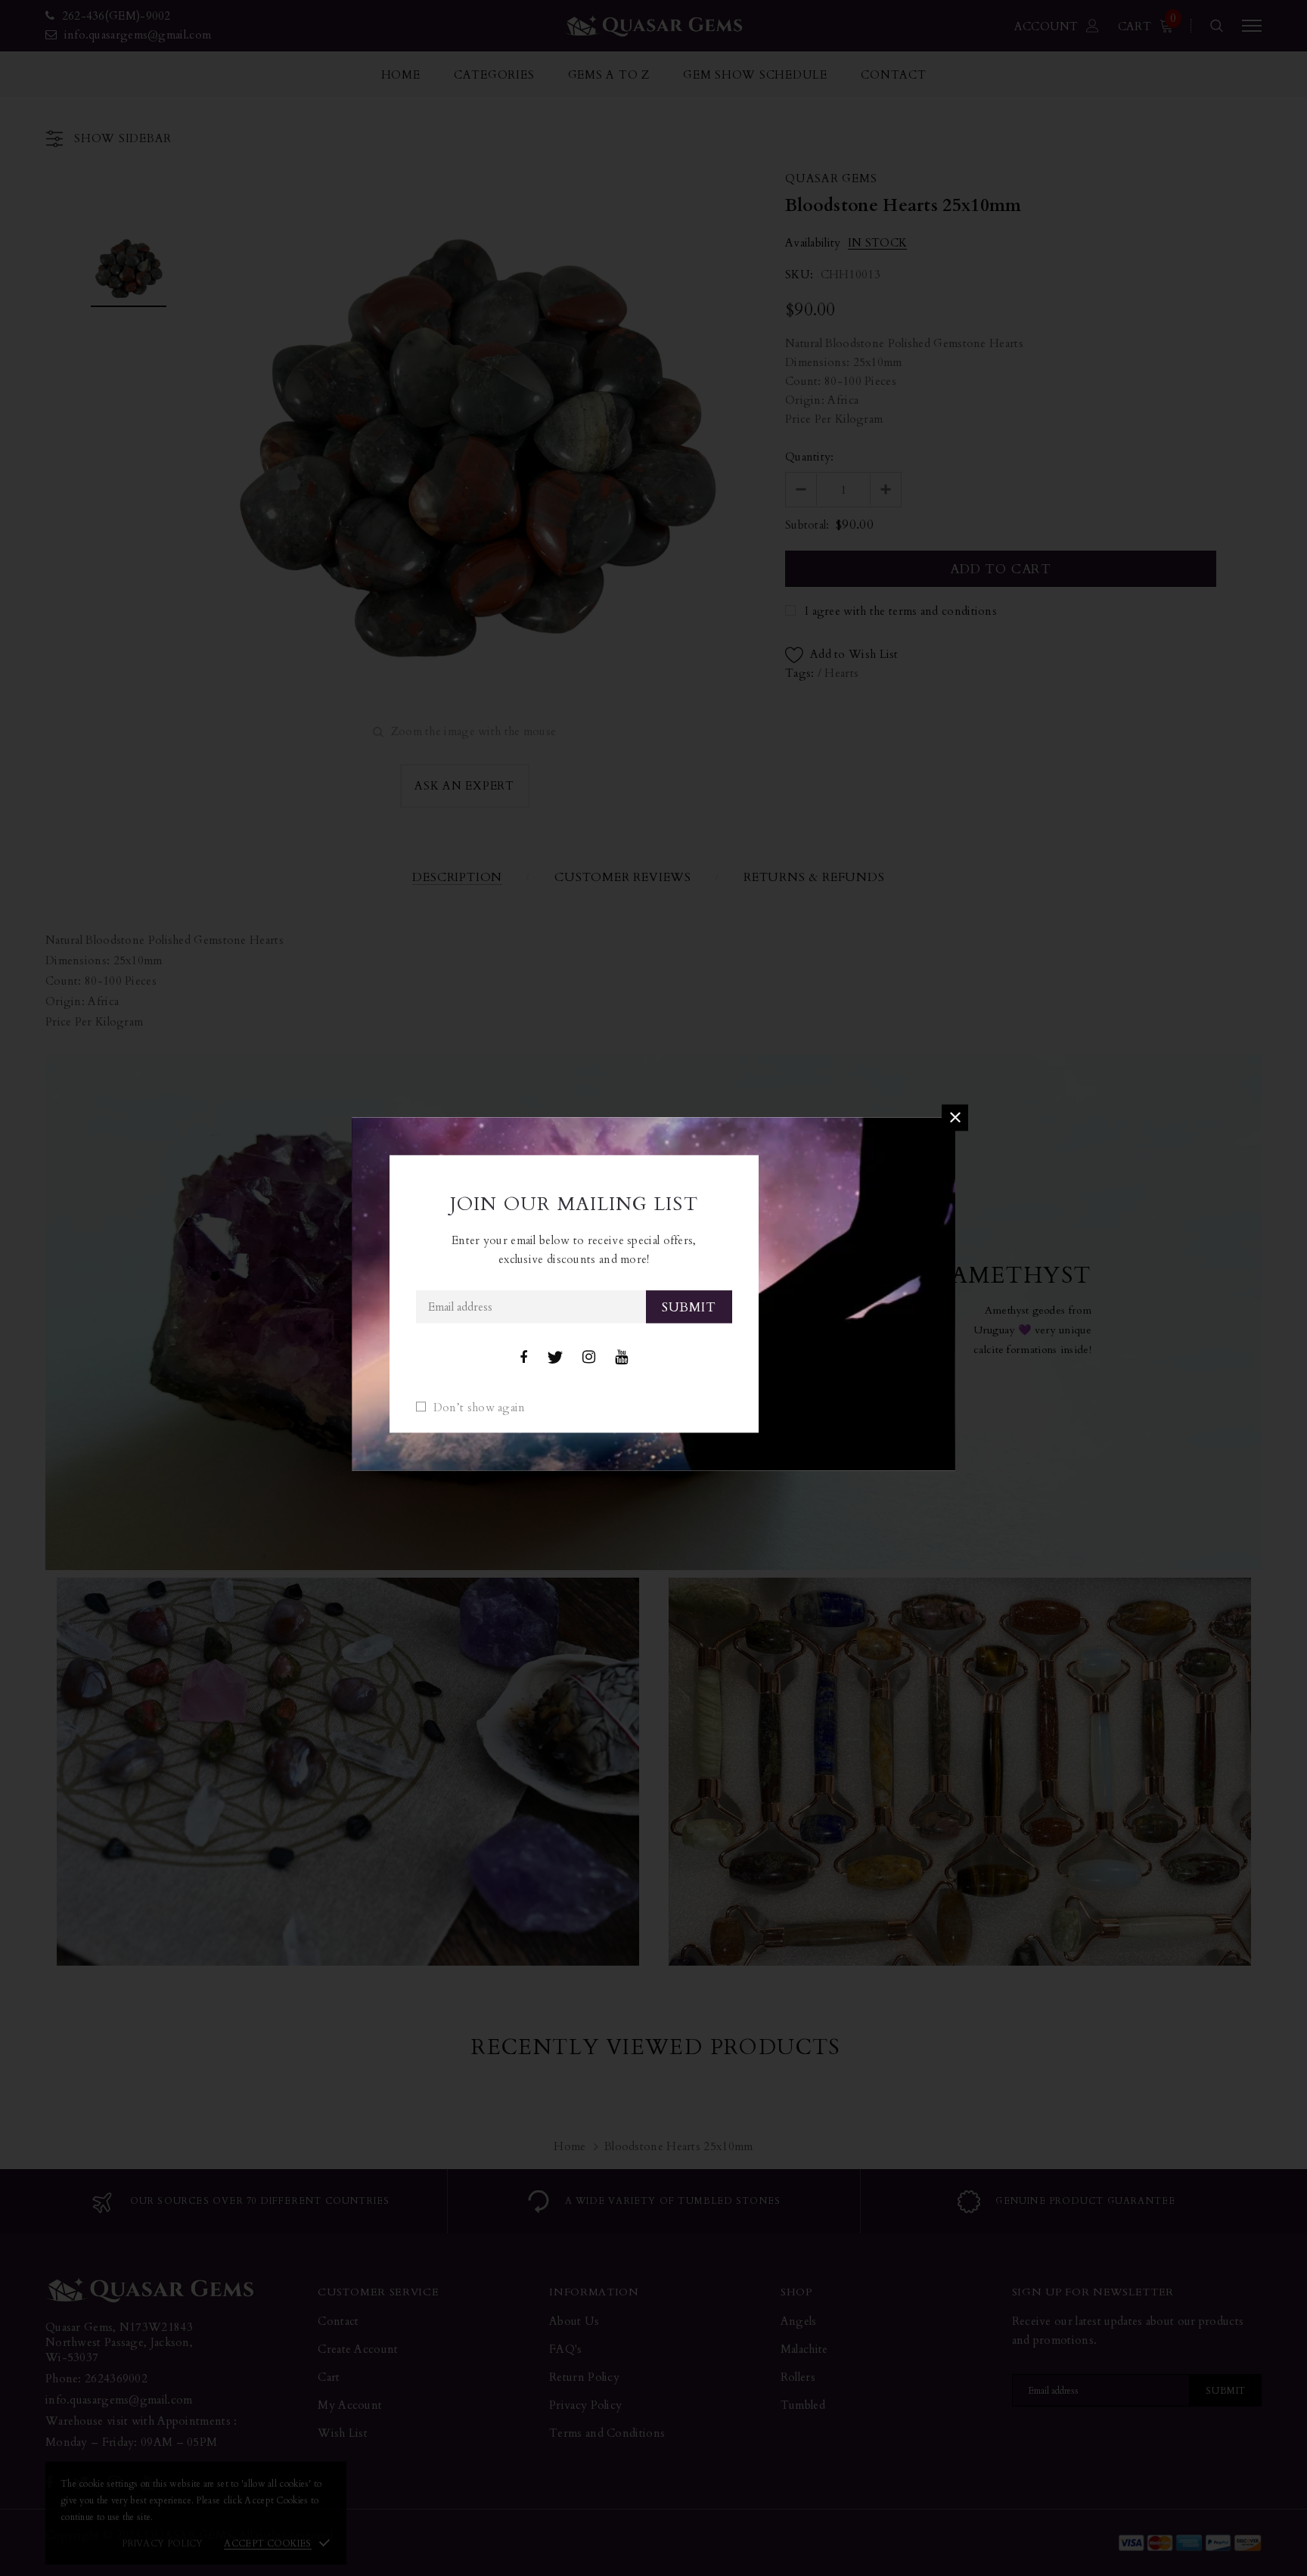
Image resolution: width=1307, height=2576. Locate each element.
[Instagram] (589, 1358)
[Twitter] (555, 1358)
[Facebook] (523, 1358)
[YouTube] (621, 1358)
